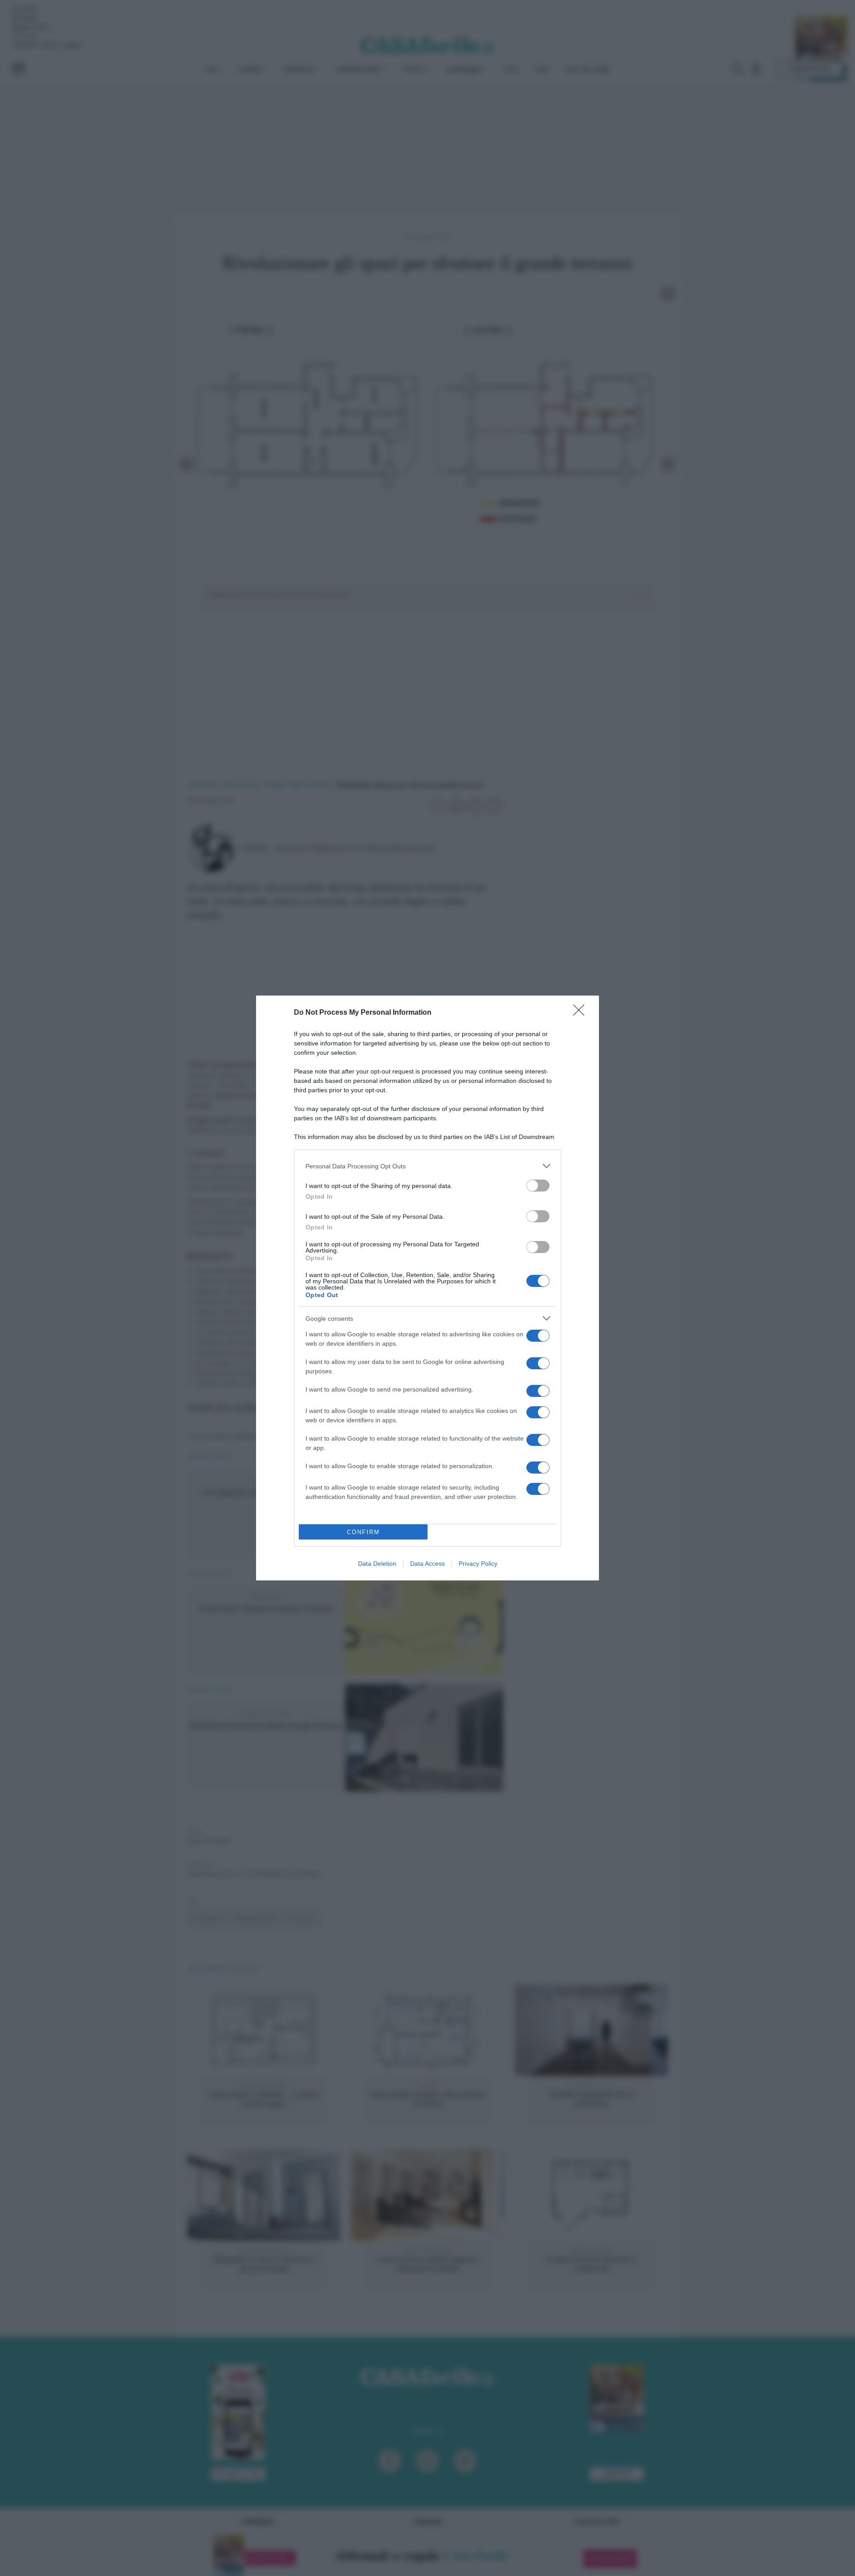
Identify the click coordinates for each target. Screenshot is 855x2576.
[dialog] (427, 1288)
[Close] (582, 1013)
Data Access (427, 1564)
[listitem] (427, 1166)
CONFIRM (363, 1532)
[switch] (538, 1186)
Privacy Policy (478, 1564)
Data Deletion (377, 1564)
